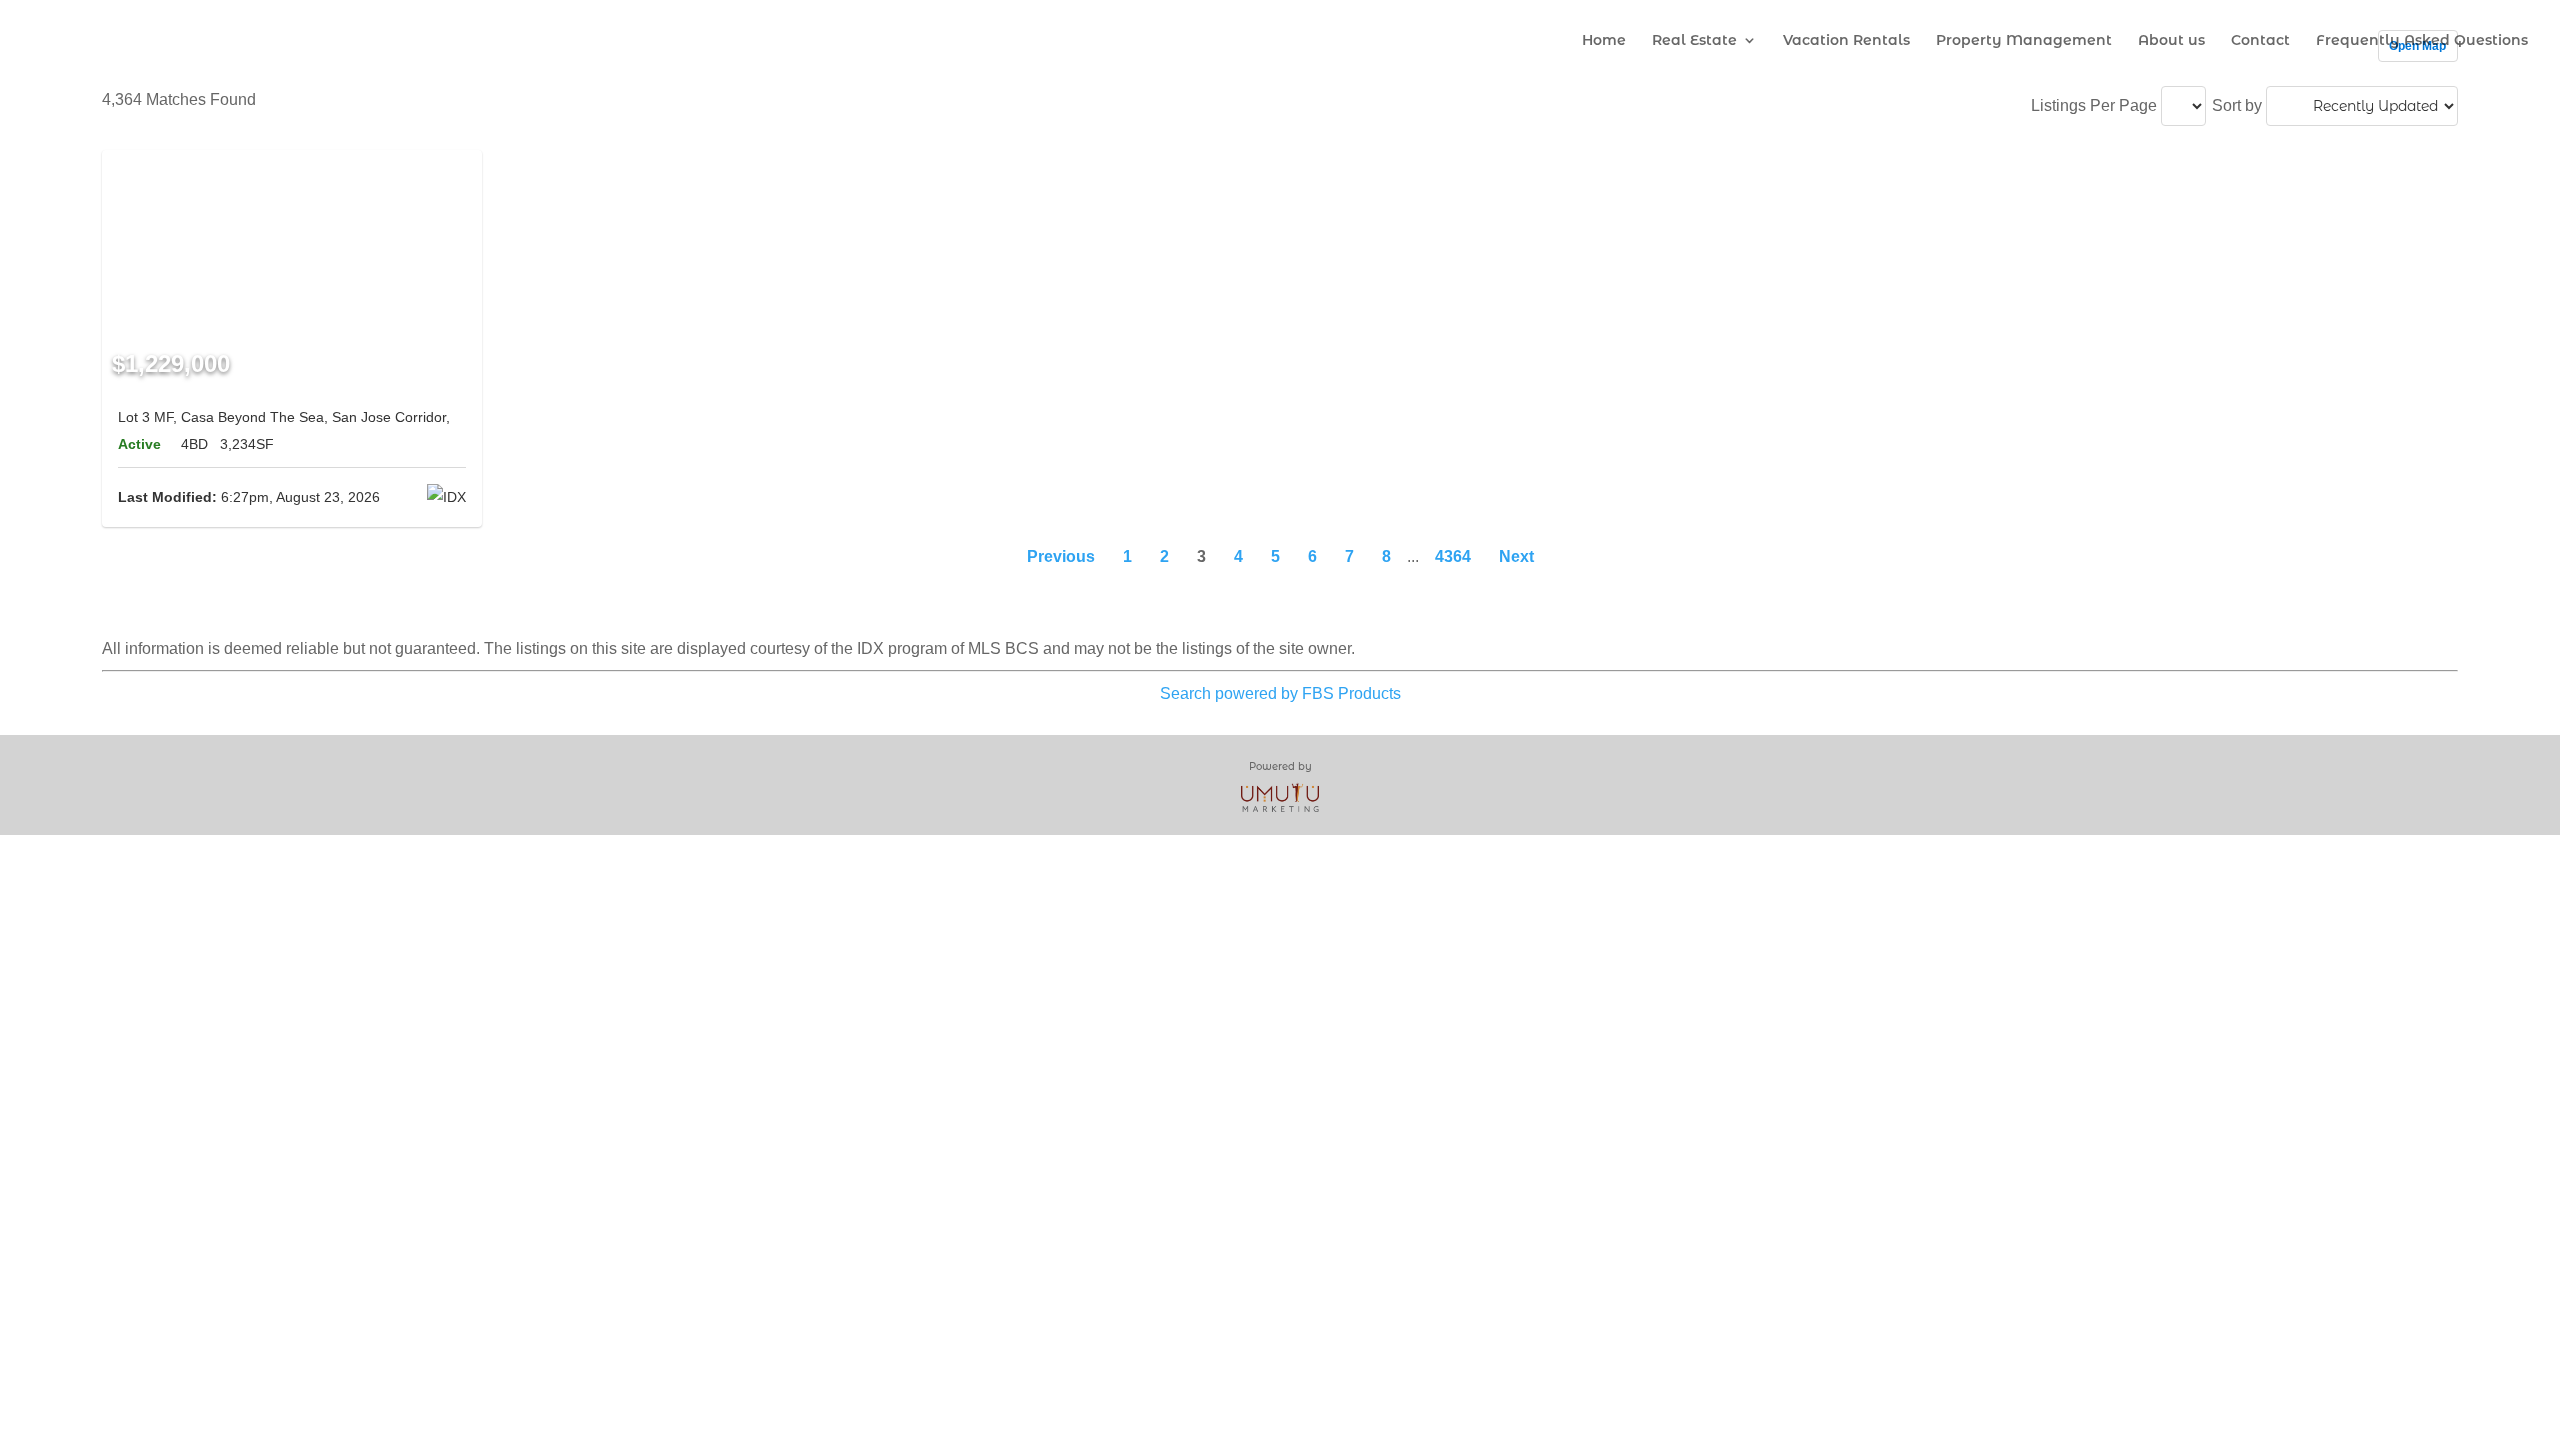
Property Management (2024, 41)
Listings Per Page (2094, 105)
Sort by (2237, 105)
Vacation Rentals (1846, 41)
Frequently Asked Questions (2422, 41)
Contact (2260, 41)
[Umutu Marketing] (1280, 797)
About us (2171, 41)
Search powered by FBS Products (1280, 693)
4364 (1453, 556)
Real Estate (1694, 41)
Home (1604, 41)
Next (1516, 556)
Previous (1061, 556)
